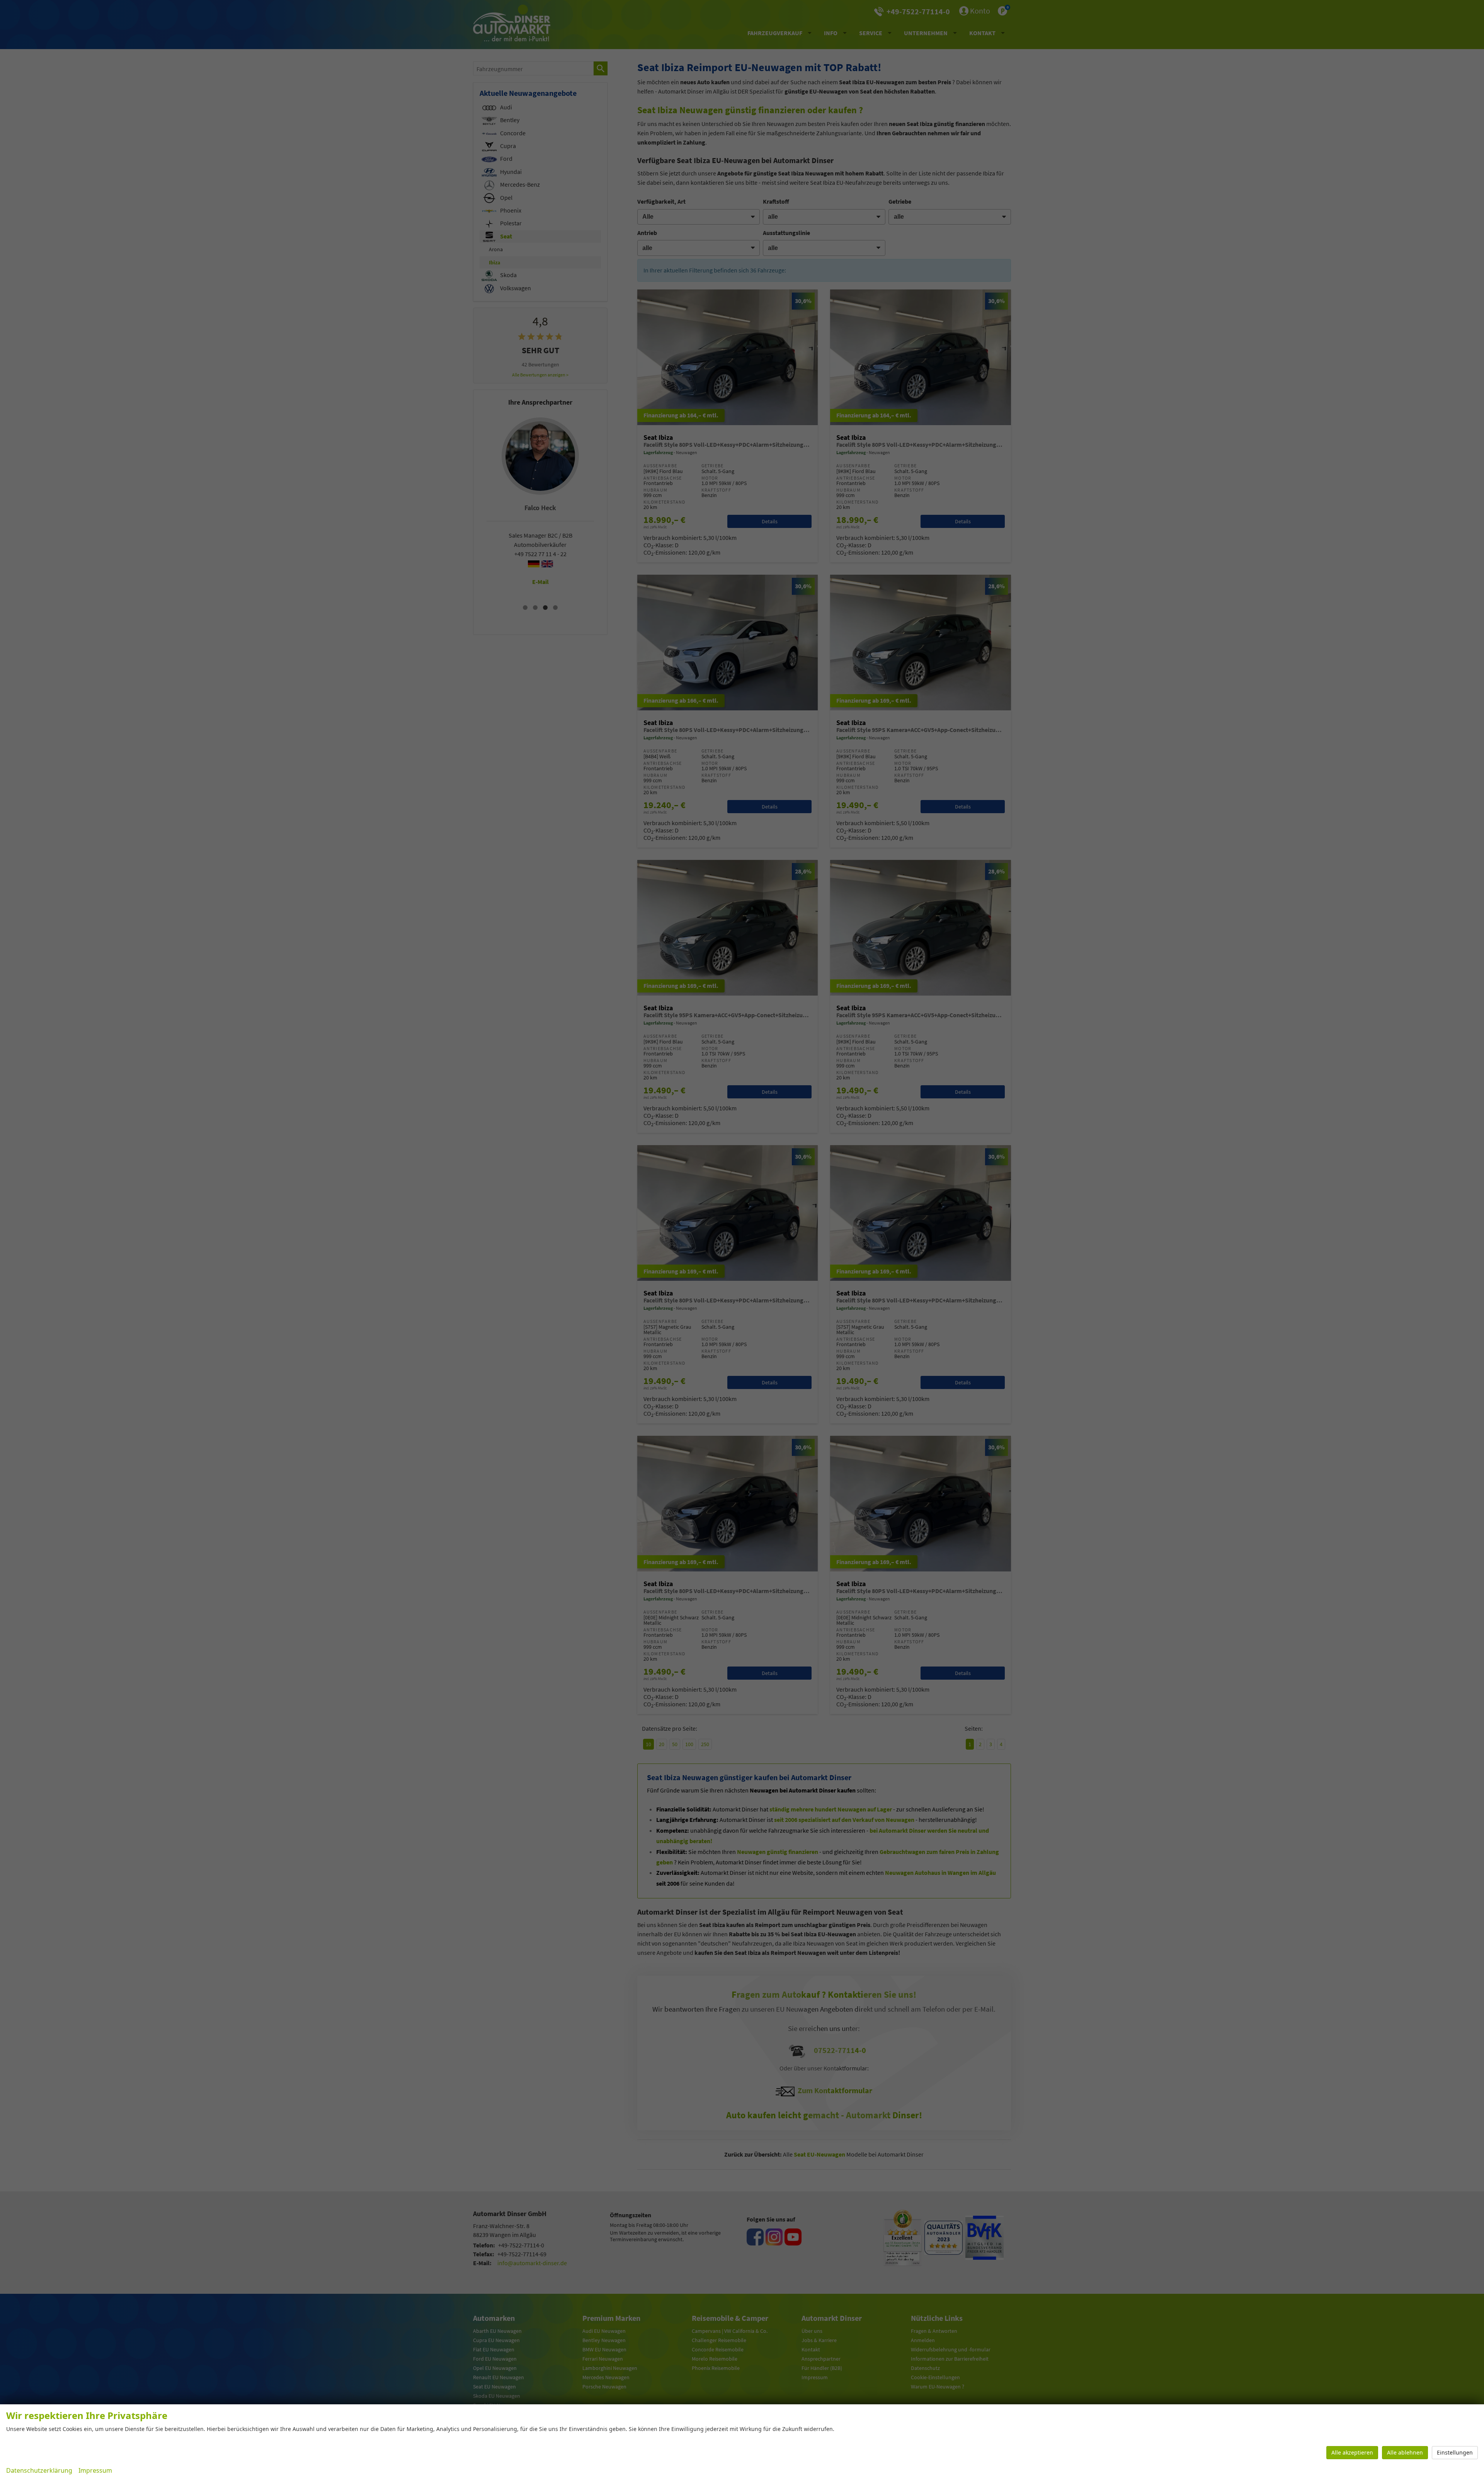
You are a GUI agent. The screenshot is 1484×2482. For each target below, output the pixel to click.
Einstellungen (1455, 2452)
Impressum (95, 2470)
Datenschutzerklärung (39, 2470)
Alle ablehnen (1405, 2452)
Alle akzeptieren (1352, 2452)
